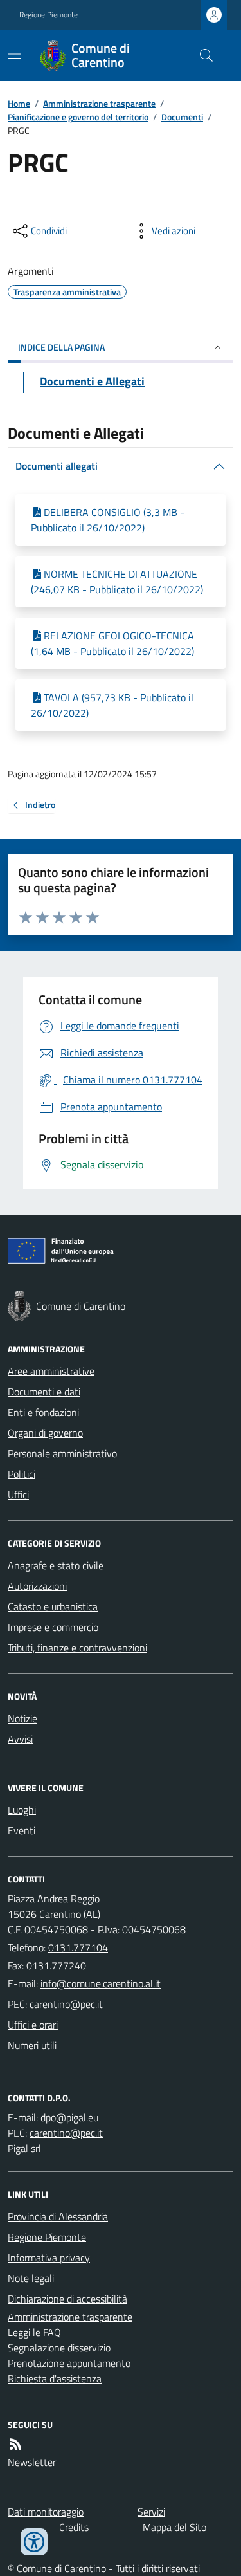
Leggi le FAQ (34, 2332)
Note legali (31, 2278)
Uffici (18, 1495)
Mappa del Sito (174, 2527)
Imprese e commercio (53, 1627)
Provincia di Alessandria (58, 2216)
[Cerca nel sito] (201, 55)
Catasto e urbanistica (53, 1606)
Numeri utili (32, 2045)
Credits (74, 2527)
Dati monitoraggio (46, 2512)
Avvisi (20, 1739)
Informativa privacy (49, 2258)
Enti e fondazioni (43, 1412)
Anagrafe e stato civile (56, 1565)
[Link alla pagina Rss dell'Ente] (15, 2444)
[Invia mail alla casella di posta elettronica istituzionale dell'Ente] (101, 1983)
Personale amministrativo (62, 1453)
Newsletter (32, 2462)
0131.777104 (78, 1947)
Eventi (22, 1830)
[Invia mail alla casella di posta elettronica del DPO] (69, 2117)
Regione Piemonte (49, 15)
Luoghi (22, 1810)
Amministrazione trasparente (99, 103)
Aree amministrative (51, 1371)
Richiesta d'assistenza (55, 2378)
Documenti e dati (44, 1392)
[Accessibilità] (34, 2542)
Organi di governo (45, 1433)
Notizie (22, 1718)
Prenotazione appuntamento (69, 2363)
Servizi (151, 2512)
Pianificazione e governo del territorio (78, 117)
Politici (22, 1474)
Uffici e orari (33, 2025)
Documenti (182, 117)
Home (19, 103)
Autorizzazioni (37, 1586)
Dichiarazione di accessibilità (67, 2299)
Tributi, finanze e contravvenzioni (77, 1648)
